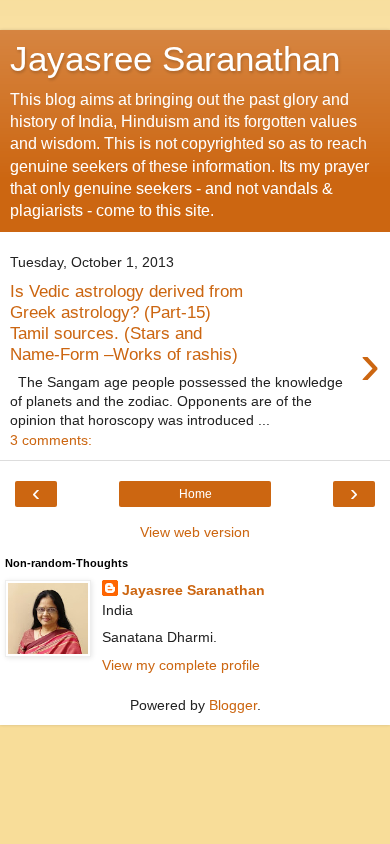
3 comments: (51, 440)
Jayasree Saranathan (175, 59)
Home (195, 494)
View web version (195, 532)
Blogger (233, 705)
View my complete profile (181, 665)
